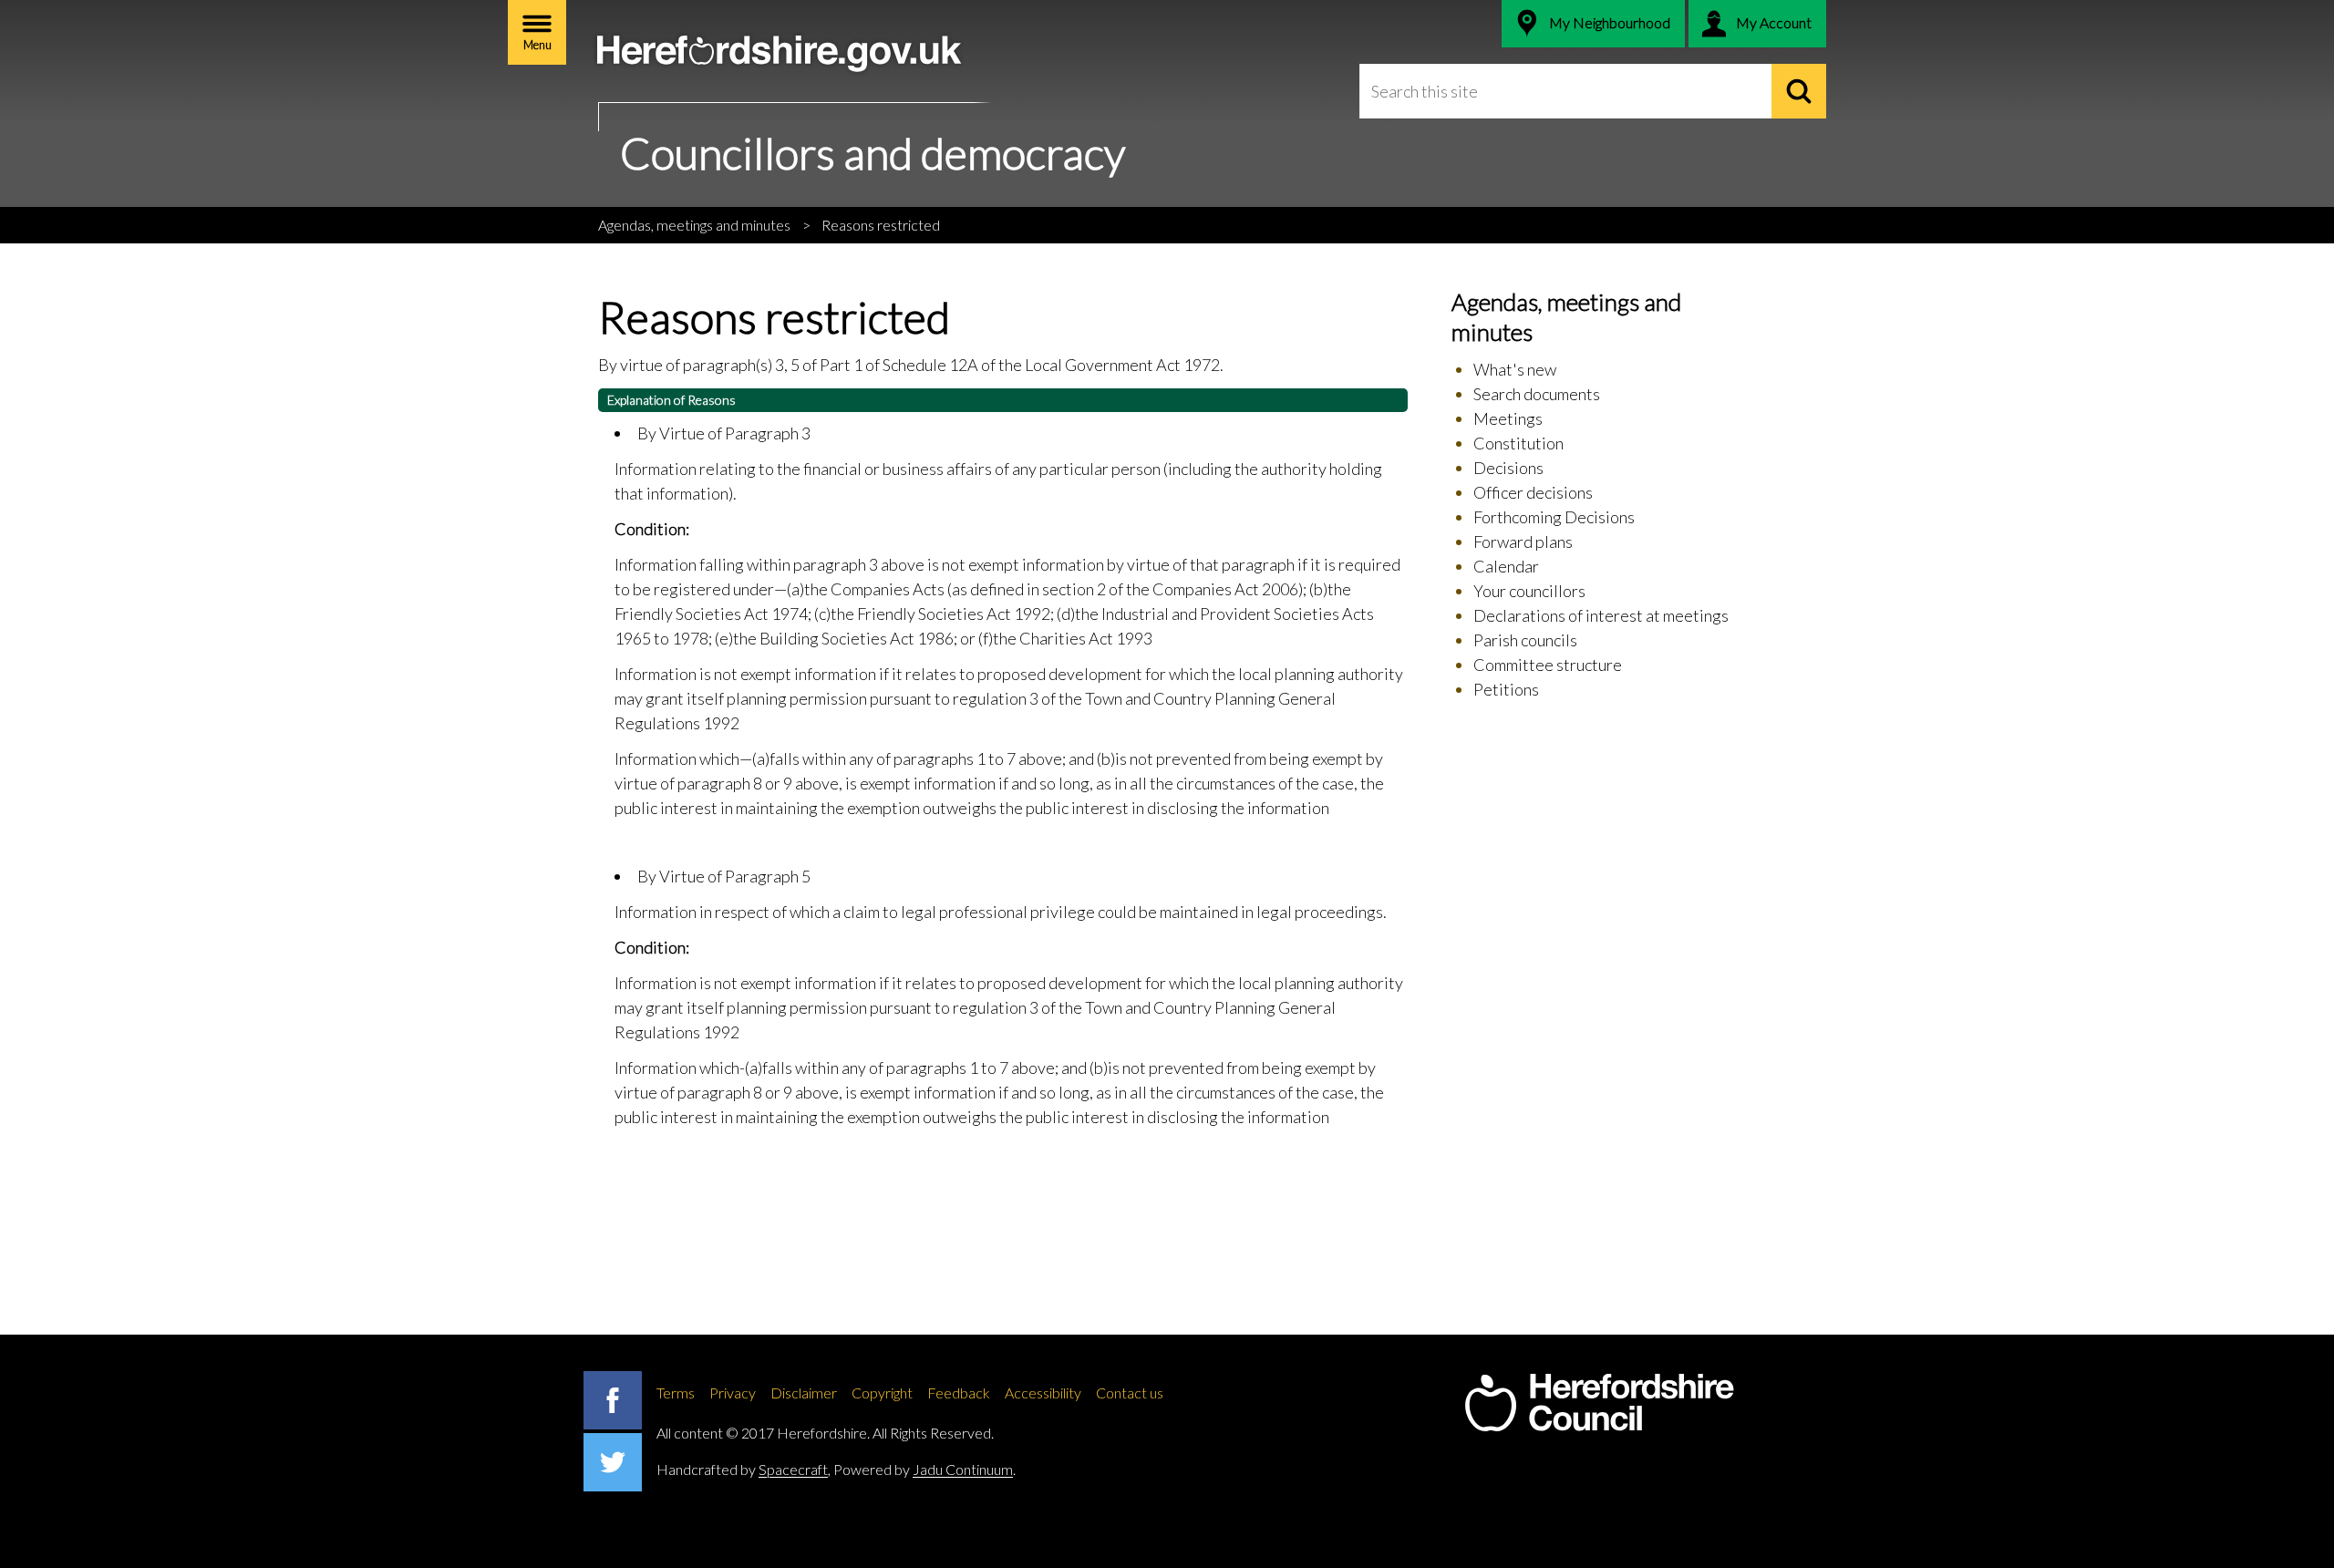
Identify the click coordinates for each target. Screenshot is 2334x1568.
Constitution (1518, 443)
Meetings (1508, 418)
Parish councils (1525, 640)
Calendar (1506, 566)
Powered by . (924, 1469)
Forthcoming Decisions (1554, 517)
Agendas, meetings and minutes (694, 225)
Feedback (959, 1393)
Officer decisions (1533, 492)
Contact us (1130, 1393)
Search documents (1537, 394)
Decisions (1508, 468)
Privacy (733, 1393)
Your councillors (1529, 591)
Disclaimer (804, 1393)
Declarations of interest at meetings (1601, 615)
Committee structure (1548, 665)
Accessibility (1043, 1393)
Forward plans (1523, 542)
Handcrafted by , (744, 1469)
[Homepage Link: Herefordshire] (1599, 1403)
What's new (1515, 369)
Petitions (1506, 689)
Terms (676, 1393)
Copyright (882, 1393)
